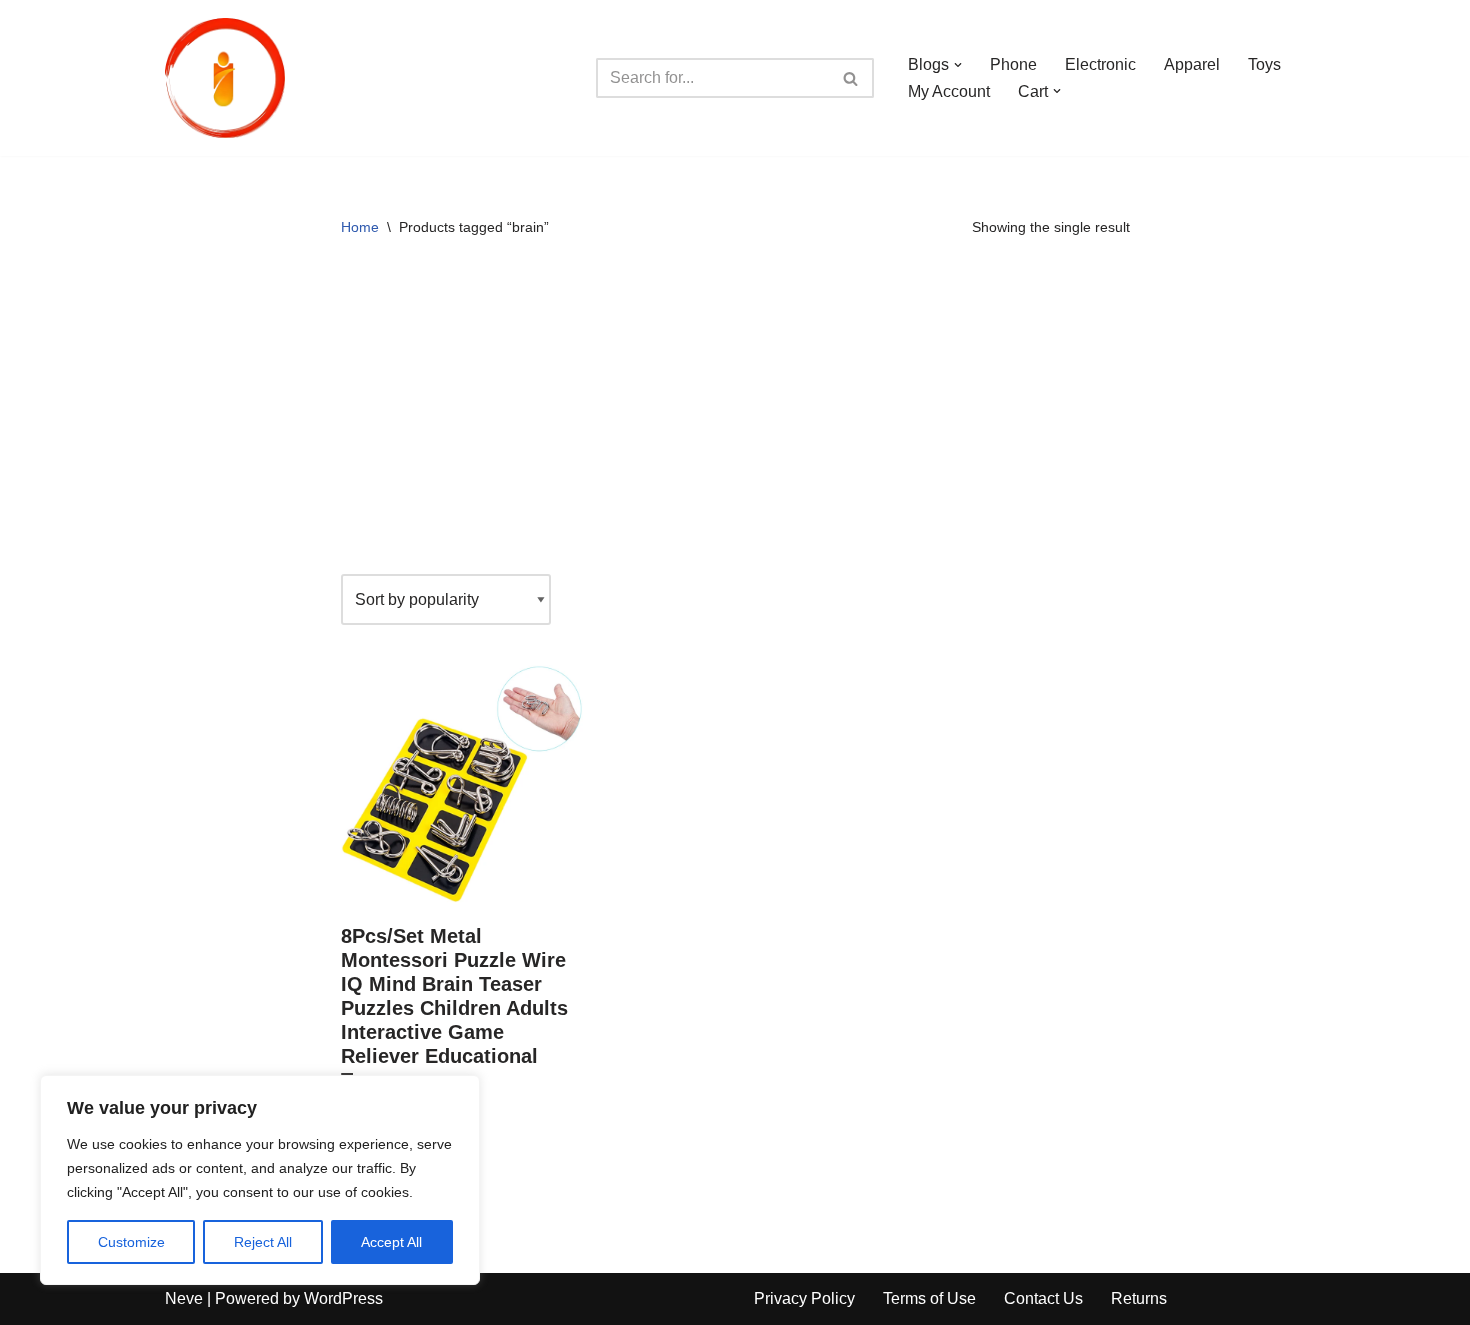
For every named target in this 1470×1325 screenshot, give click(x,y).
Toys (1264, 64)
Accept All (391, 1242)
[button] (958, 65)
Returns (1139, 1298)
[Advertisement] (735, 414)
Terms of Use (929, 1298)
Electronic (1100, 64)
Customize (131, 1242)
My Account (949, 91)
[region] (260, 1180)
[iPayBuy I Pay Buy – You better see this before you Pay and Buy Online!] (225, 78)
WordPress (343, 1298)
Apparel (1192, 64)
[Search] (851, 78)
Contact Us (1043, 1298)
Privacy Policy (804, 1298)
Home (360, 227)
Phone (1013, 64)
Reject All (263, 1242)
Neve (184, 1298)
